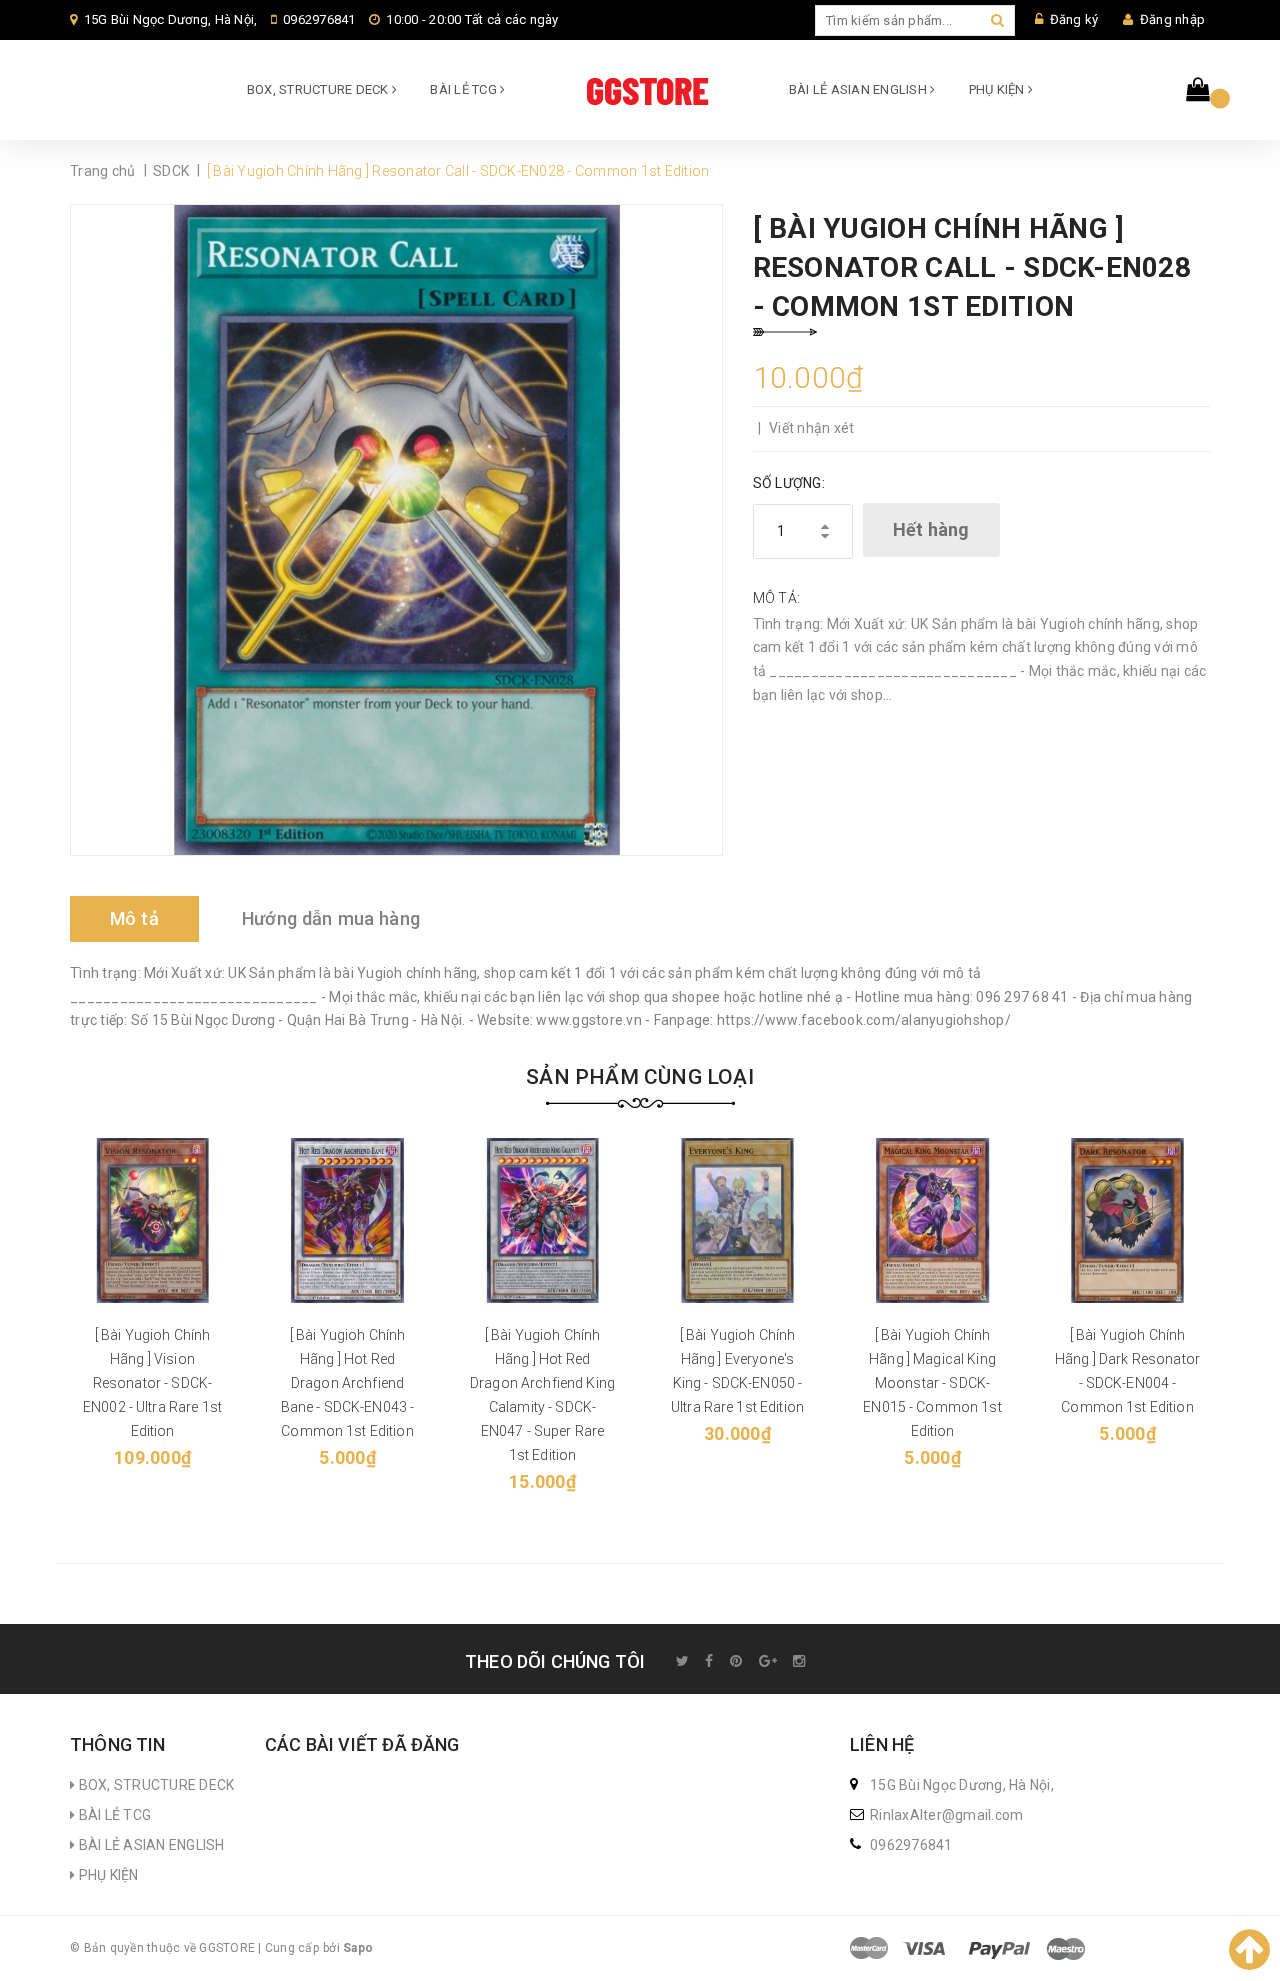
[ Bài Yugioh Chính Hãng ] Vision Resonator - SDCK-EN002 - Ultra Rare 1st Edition (152, 1383)
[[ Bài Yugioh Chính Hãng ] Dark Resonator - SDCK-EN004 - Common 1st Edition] (1127, 1220)
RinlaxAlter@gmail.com (946, 1815)
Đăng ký (1074, 19)
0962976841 (319, 19)
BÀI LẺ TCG (465, 89)
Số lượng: (789, 483)
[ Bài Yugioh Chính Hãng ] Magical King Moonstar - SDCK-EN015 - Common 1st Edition (932, 1383)
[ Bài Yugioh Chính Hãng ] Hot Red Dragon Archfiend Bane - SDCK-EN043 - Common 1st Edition (348, 1383)
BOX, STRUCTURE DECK (319, 89)
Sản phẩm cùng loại (640, 1077)
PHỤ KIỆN (998, 89)
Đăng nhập (1172, 19)
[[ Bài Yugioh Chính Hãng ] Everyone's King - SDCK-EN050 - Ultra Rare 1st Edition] (737, 1220)
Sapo (358, 1948)
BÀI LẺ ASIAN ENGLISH (859, 89)
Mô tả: (777, 598)
